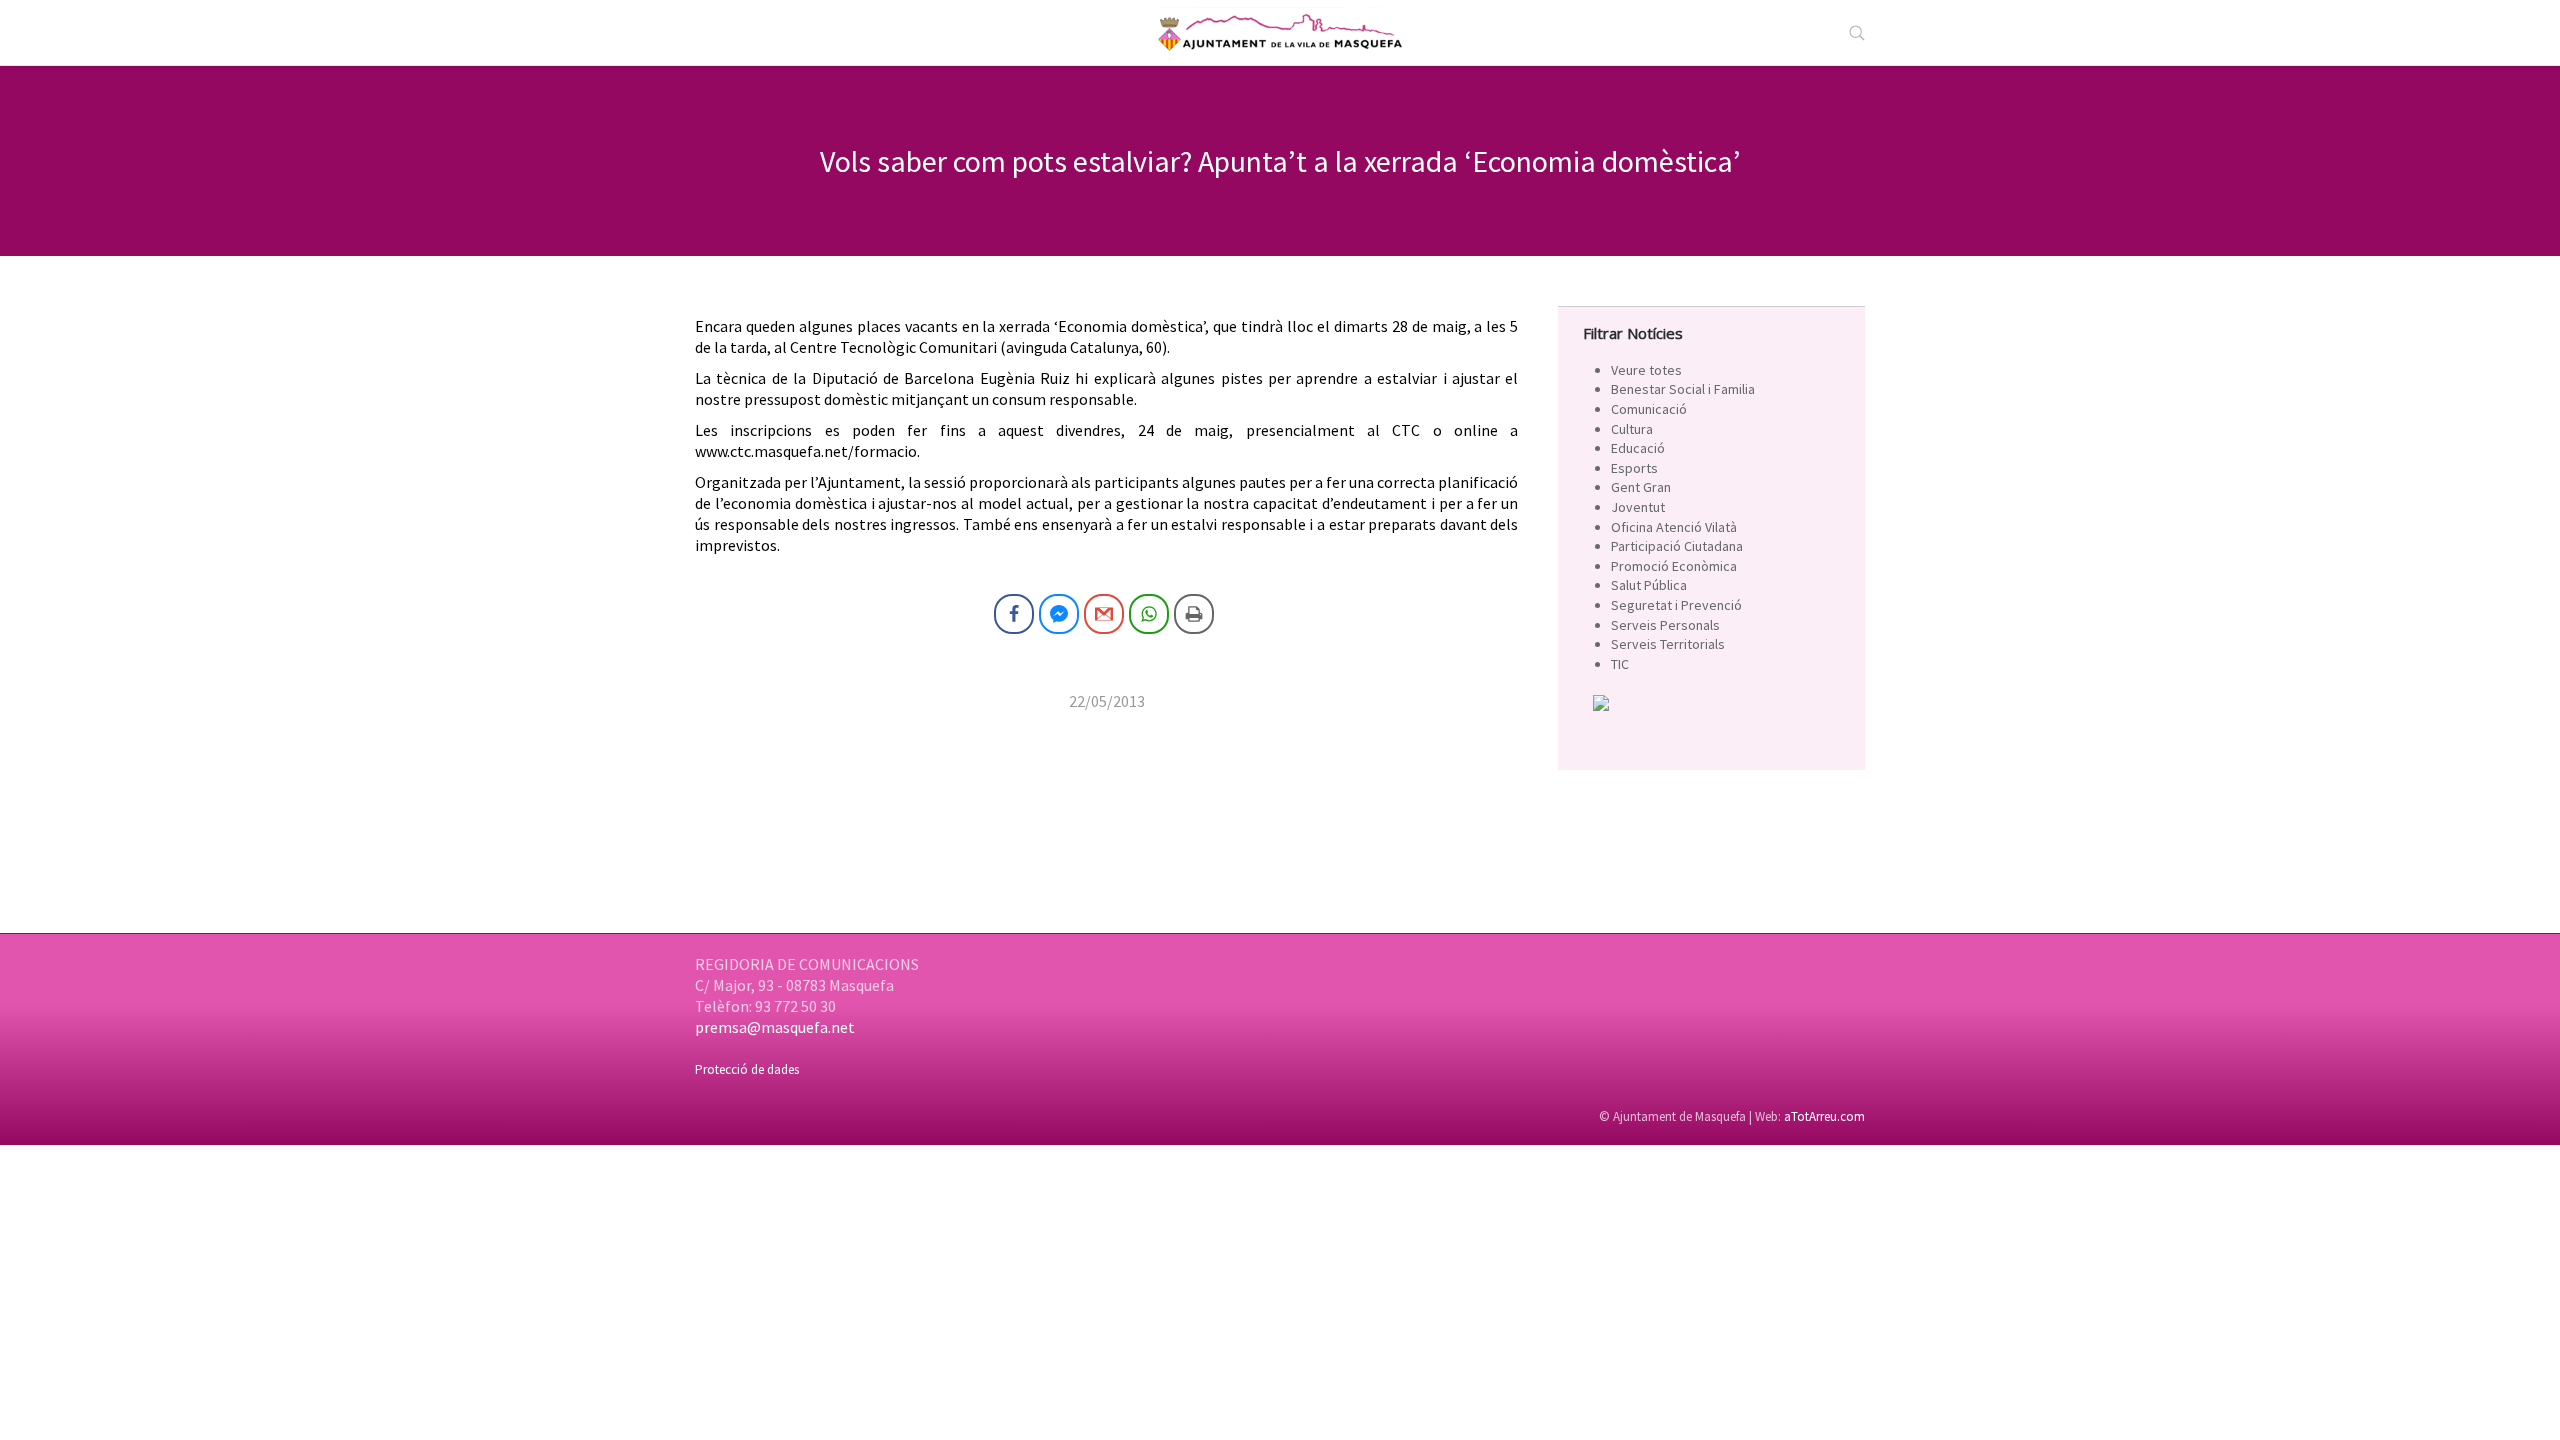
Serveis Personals (1665, 625)
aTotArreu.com (1824, 1116)
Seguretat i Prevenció (1676, 605)
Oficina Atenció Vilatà (1674, 527)
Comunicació (1649, 409)
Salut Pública (1649, 585)
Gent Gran (1641, 487)
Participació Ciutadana (1677, 546)
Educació (1638, 448)
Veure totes (1646, 370)
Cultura (1632, 429)
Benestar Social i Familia (1683, 389)
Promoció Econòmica (1674, 566)
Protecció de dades (747, 1069)
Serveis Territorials (1668, 644)
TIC (1620, 664)
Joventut (1638, 507)
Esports (1634, 468)
